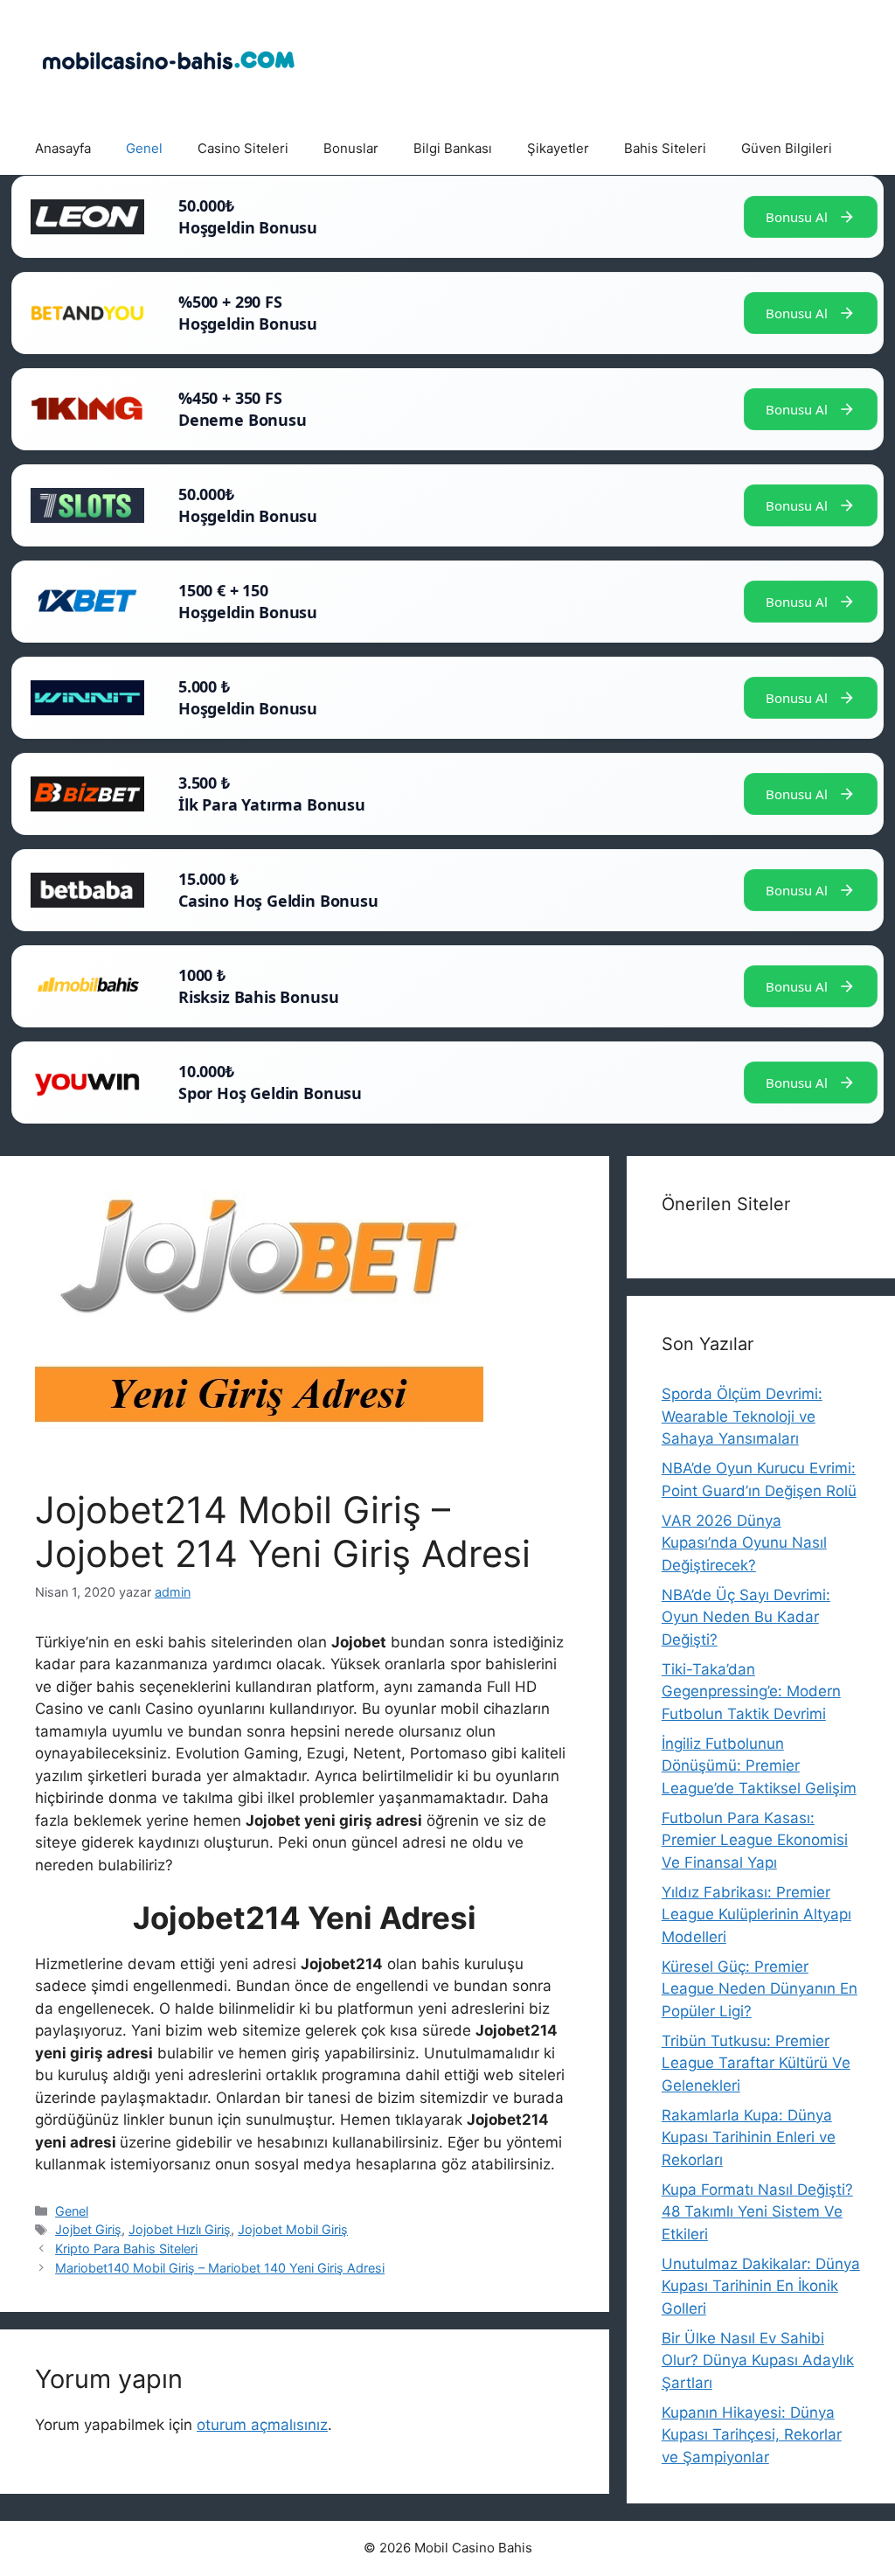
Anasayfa (63, 148)
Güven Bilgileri (787, 148)
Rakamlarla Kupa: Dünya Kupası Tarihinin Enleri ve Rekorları (749, 2137)
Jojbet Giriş (88, 2229)
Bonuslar (351, 148)
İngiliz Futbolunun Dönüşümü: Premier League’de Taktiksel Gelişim (759, 1766)
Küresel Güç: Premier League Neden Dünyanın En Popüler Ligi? (760, 1989)
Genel (144, 148)
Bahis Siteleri (665, 148)
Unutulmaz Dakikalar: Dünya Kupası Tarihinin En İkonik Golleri (761, 2286)
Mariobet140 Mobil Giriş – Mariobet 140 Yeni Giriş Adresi (220, 2268)
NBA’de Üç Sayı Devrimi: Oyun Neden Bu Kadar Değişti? (746, 1617)
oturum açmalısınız (262, 2425)
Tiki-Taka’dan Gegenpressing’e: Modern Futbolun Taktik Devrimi (751, 1692)
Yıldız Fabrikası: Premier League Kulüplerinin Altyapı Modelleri (756, 1915)
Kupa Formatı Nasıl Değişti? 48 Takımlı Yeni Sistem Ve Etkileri (757, 2212)
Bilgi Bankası (453, 148)
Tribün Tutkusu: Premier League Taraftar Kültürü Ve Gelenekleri (756, 2063)
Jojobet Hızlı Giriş (180, 2229)
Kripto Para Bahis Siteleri (126, 2249)
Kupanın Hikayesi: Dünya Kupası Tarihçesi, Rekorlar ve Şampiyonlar (752, 2435)
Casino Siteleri (243, 148)
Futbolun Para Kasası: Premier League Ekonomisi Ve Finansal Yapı (755, 1840)
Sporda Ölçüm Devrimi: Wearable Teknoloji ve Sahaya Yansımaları (742, 1416)
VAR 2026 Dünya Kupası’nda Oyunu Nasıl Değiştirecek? (744, 1543)
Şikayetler (558, 148)
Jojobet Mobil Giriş (293, 2229)
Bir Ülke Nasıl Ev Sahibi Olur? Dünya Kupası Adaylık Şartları (758, 2360)
